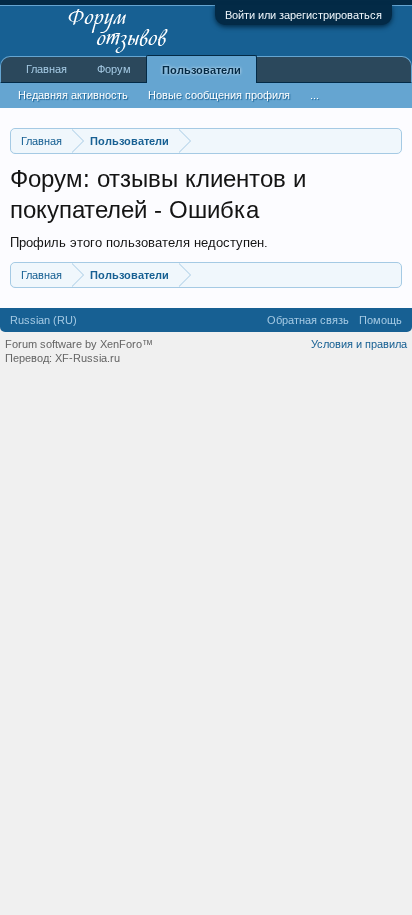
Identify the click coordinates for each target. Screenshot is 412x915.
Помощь (380, 320)
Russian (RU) (43, 320)
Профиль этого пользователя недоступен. (139, 242)
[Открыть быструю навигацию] (389, 140)
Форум (114, 69)
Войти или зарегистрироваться (303, 15)
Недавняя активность (73, 95)
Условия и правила (359, 344)
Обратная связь (308, 320)
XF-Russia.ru (87, 358)
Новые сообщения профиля (219, 95)
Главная (46, 69)
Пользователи (201, 70)
